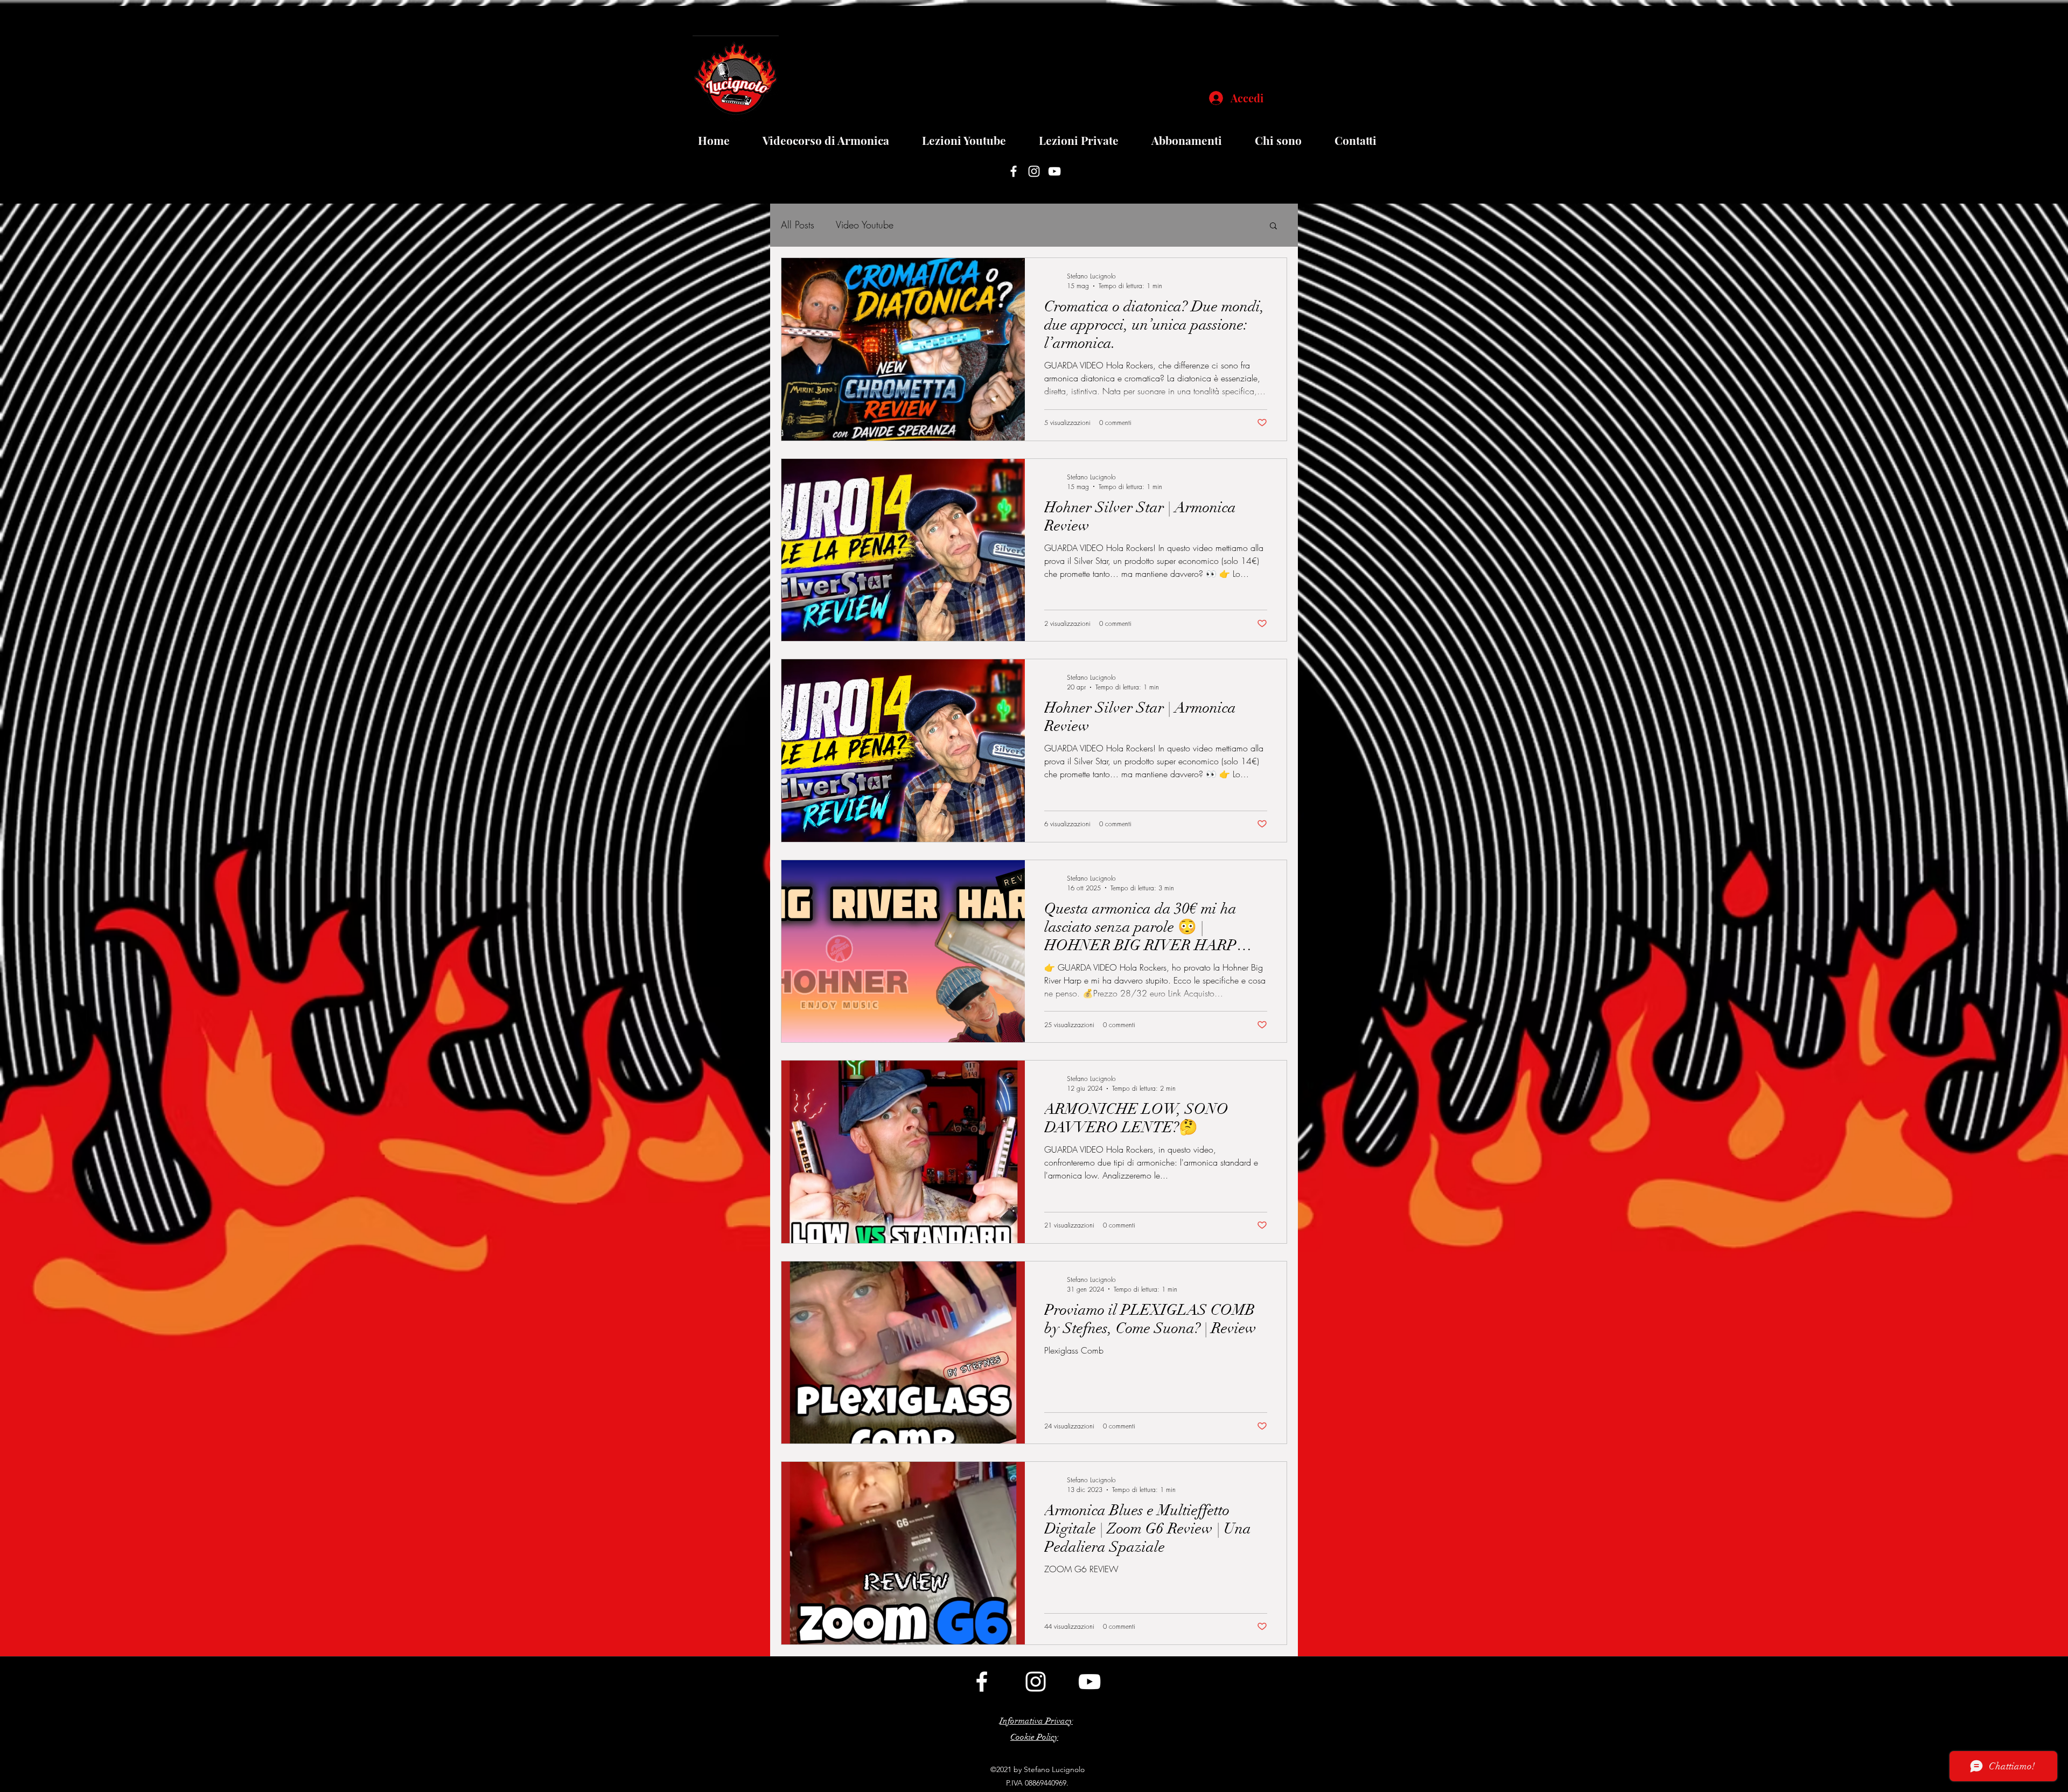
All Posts (798, 225)
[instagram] (1034, 171)
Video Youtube (865, 225)
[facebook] (1014, 171)
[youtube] (1054, 171)
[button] (1273, 226)
